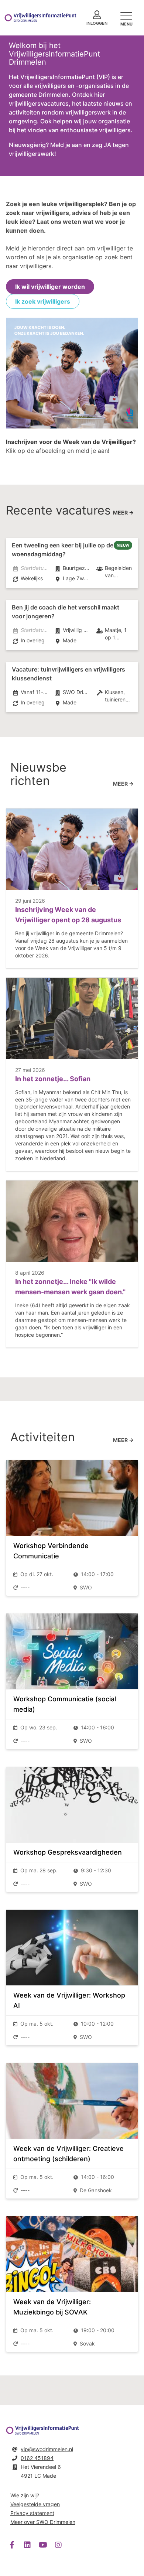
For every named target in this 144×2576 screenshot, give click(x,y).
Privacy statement (32, 2513)
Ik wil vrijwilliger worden (50, 287)
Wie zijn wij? (25, 2495)
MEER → (123, 513)
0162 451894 (37, 2458)
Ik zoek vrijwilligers (43, 301)
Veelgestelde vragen (35, 2504)
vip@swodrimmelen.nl (47, 2449)
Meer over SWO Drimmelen (43, 2522)
